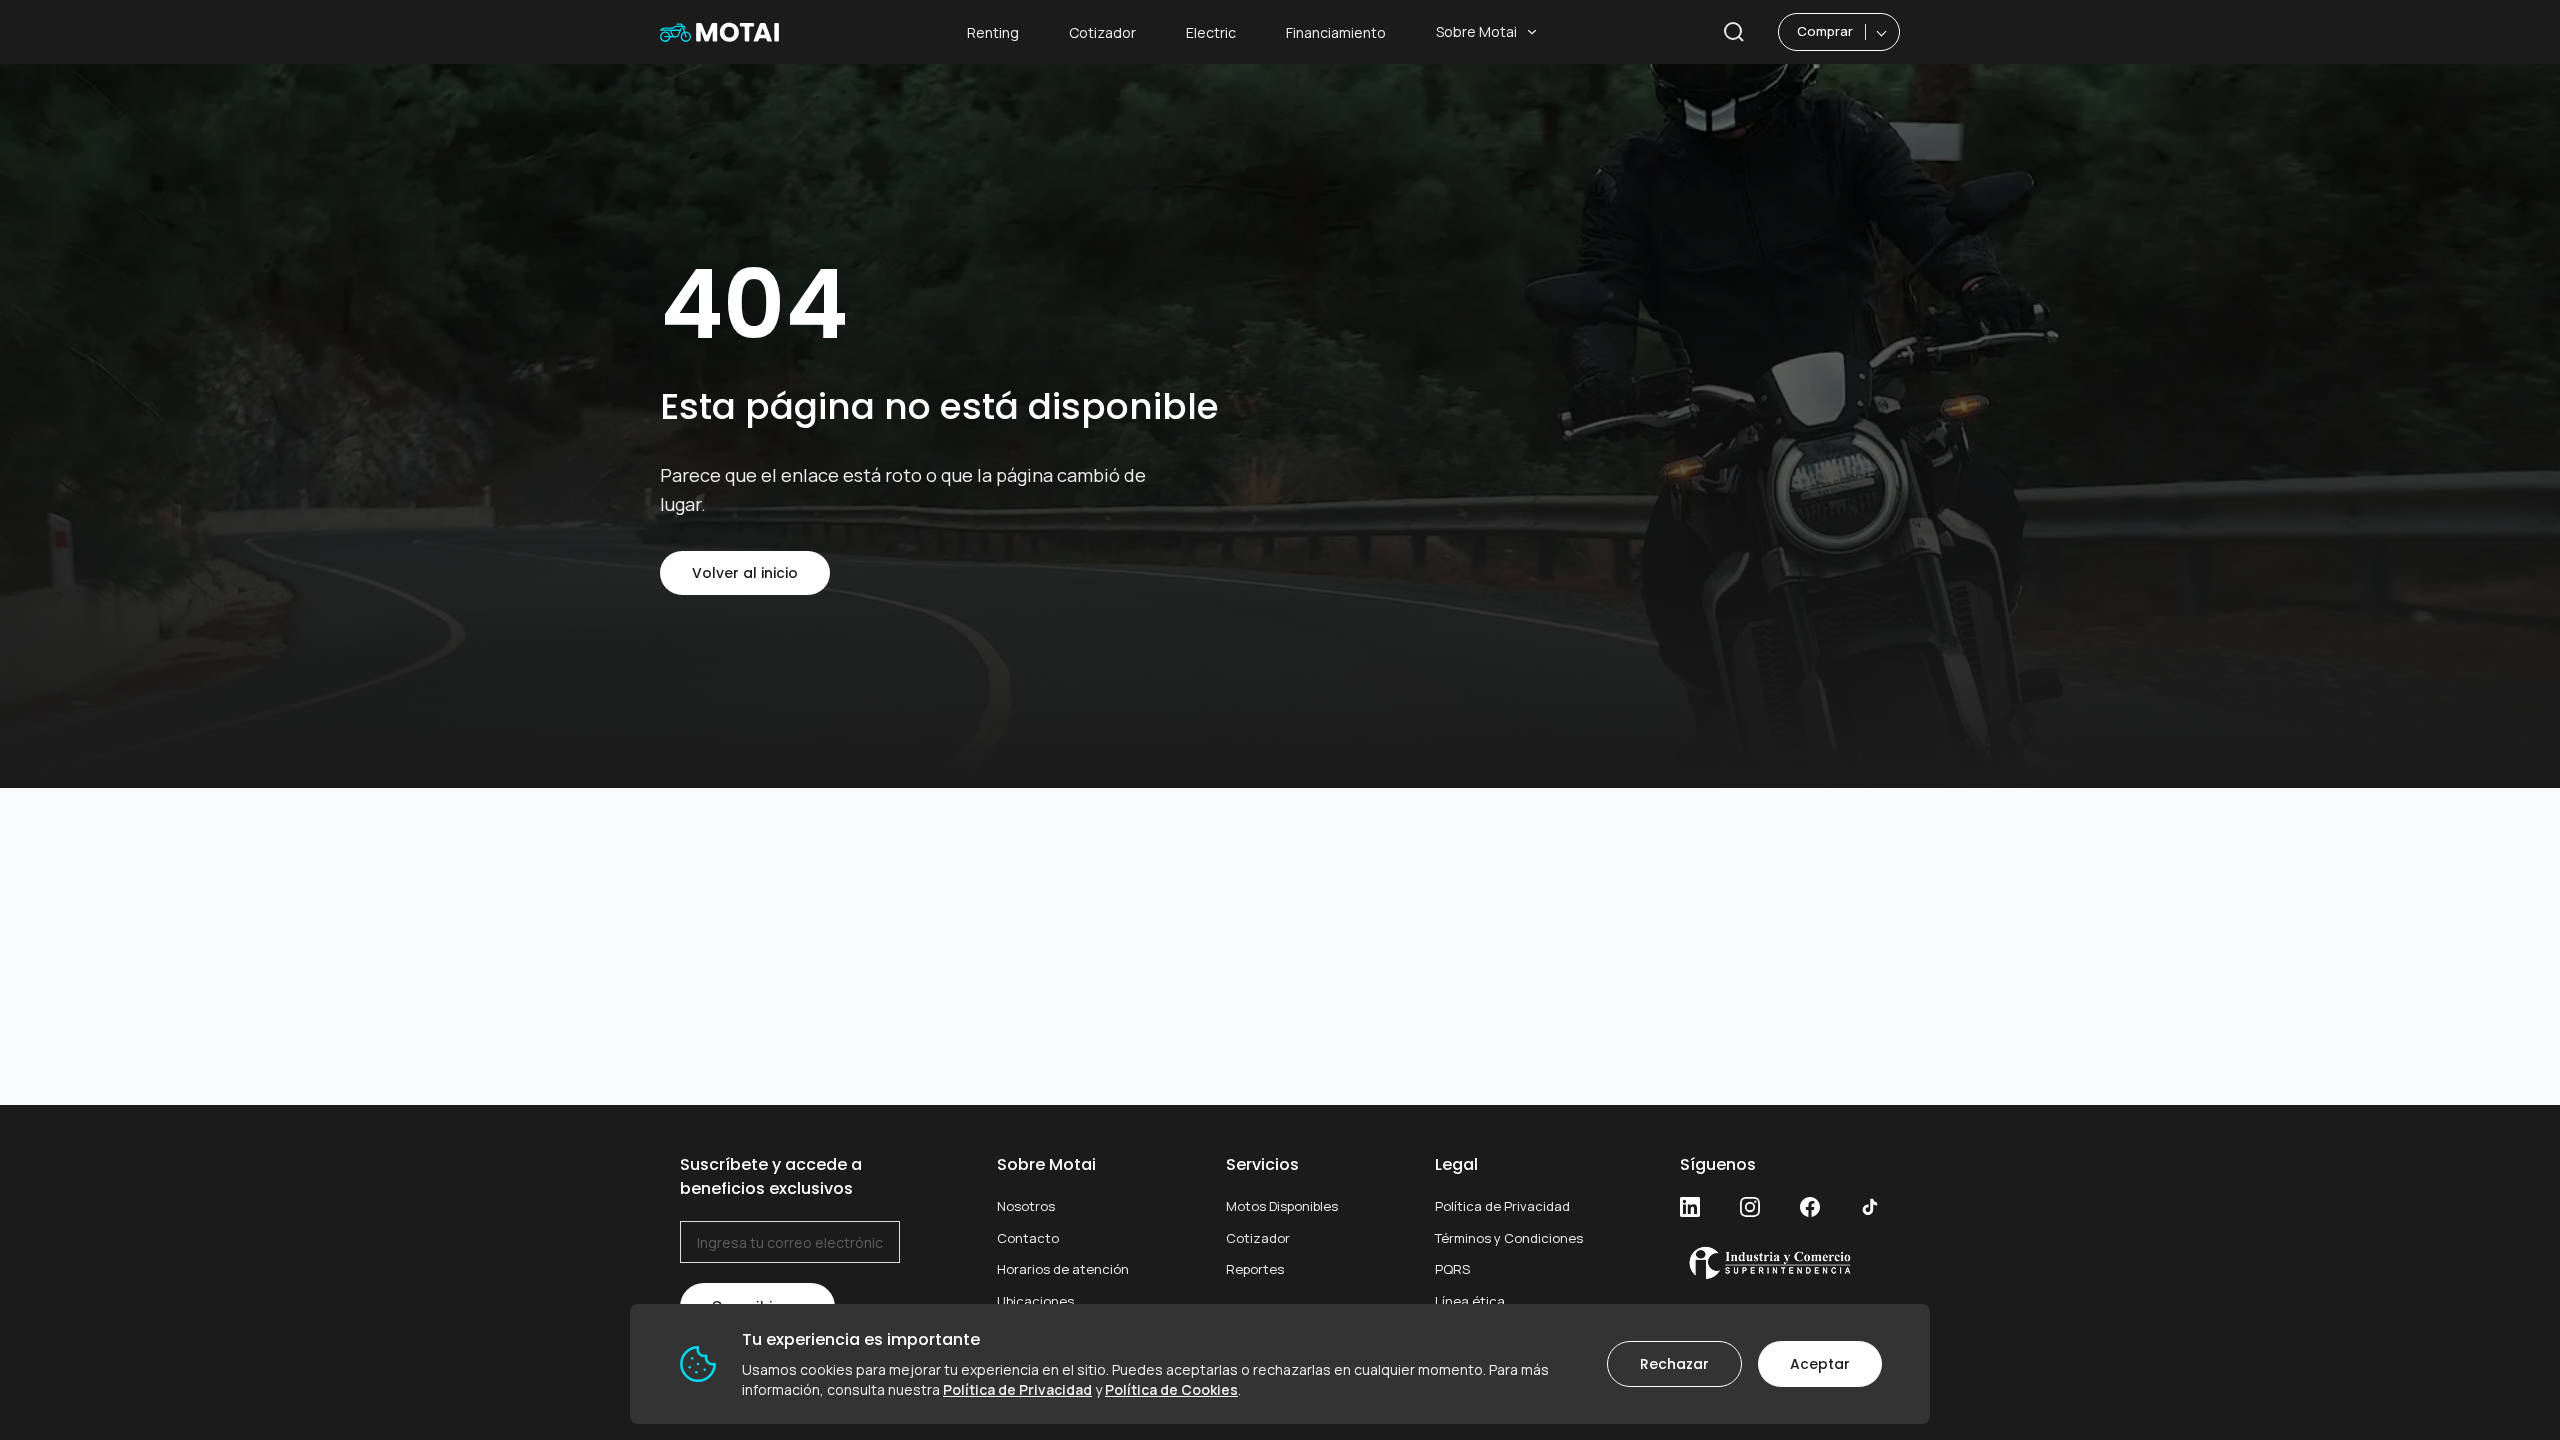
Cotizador (1102, 32)
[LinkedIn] (1690, 1207)
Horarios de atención (1063, 1269)
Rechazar (1674, 1364)
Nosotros (1026, 1206)
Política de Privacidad (1502, 1206)
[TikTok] (1870, 1207)
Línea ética (1470, 1301)
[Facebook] (1810, 1207)
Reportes (1255, 1269)
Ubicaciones (1035, 1301)
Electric (1211, 32)
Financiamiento (1336, 32)
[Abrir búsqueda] (1734, 32)
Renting (993, 32)
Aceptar (1820, 1364)
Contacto (1028, 1238)
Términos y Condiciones (1509, 1238)
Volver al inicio (745, 573)
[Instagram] (1750, 1207)
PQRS (1452, 1269)
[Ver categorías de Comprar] (1882, 32)
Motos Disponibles (1282, 1206)
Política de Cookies (1171, 1389)
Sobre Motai (1476, 31)
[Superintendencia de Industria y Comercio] (1780, 1262)
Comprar (1825, 31)
